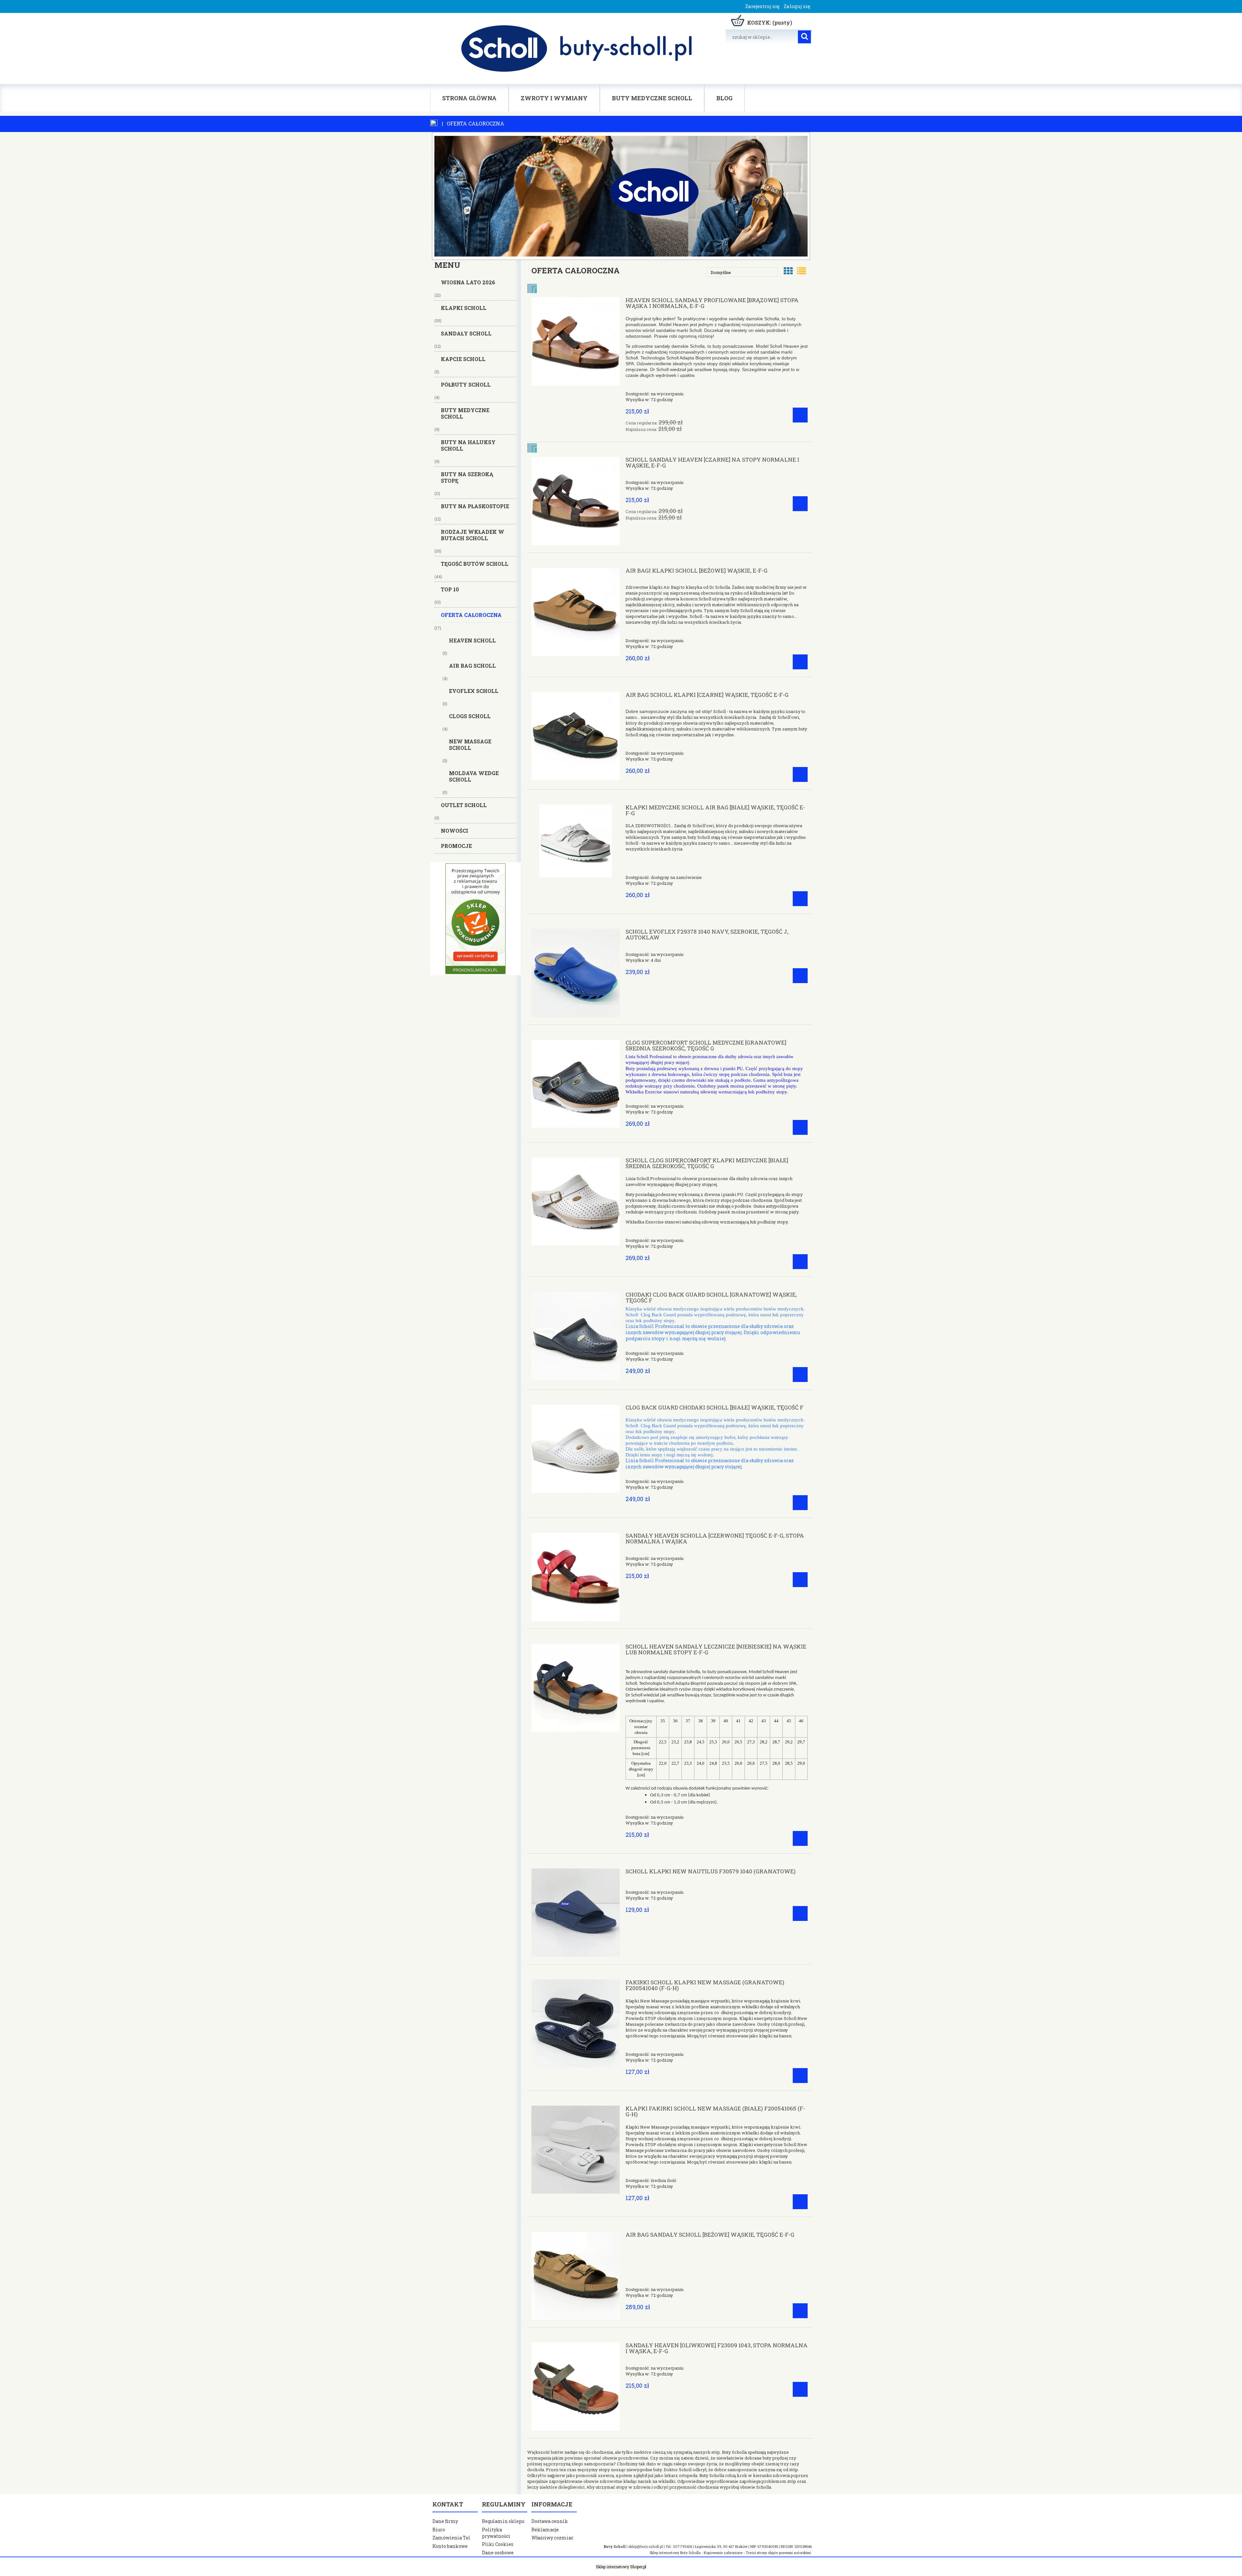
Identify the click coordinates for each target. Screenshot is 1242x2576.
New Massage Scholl (470, 745)
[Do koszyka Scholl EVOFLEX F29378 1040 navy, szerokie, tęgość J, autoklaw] (800, 976)
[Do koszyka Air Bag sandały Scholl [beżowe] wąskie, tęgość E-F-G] (800, 2311)
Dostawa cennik (550, 2521)
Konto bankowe (450, 2546)
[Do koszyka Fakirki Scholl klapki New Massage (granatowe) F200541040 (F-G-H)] (800, 2076)
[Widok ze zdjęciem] (788, 271)
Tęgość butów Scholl (475, 564)
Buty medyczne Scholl (465, 413)
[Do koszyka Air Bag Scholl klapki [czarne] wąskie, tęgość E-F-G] (800, 774)
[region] (475, 919)
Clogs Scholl (470, 716)
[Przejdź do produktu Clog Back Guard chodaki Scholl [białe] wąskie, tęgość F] (576, 1449)
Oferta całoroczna (471, 615)
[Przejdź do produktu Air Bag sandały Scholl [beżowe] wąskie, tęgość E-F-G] (576, 2276)
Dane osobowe (498, 2553)
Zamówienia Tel (451, 2538)
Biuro (439, 2530)
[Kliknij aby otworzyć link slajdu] (475, 919)
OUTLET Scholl (464, 805)
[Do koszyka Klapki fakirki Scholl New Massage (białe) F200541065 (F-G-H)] (800, 2202)
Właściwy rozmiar (552, 2538)
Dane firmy (445, 2521)
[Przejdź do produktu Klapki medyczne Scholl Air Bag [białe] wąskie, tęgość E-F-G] (576, 841)
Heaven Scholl (472, 640)
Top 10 (450, 589)
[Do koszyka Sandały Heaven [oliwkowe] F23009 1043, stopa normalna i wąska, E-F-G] (800, 2389)
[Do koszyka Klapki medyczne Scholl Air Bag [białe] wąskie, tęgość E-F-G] (800, 899)
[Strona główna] (575, 49)
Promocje (456, 846)
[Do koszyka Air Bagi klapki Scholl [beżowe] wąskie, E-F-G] (800, 662)
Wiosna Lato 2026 (468, 282)
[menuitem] (469, 98)
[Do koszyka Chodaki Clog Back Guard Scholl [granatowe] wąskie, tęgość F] (800, 1375)
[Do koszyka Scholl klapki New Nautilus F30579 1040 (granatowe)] (800, 1913)
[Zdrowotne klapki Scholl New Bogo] (621, 195)
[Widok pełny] (801, 271)
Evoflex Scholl (474, 691)
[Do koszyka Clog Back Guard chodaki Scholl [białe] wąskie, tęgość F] (800, 1503)
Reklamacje (545, 2530)
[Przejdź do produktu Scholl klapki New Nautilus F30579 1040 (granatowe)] (576, 1913)
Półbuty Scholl (466, 384)
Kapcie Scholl (463, 359)
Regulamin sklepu (503, 2521)
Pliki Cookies (498, 2544)
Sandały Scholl (466, 333)
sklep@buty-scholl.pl (646, 2547)
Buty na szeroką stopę (467, 477)
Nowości (455, 831)
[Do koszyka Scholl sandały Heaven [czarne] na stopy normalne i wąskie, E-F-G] (800, 504)
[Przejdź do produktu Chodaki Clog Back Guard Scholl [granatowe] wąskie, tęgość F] (576, 1336)
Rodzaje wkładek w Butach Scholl (473, 535)
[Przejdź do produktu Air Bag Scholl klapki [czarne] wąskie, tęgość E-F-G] (576, 736)
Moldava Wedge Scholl (474, 776)
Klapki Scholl (464, 308)
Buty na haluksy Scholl (468, 445)
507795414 (682, 2547)
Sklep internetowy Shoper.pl (621, 2567)
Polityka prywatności (496, 2533)
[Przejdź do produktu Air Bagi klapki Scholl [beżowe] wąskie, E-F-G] (576, 612)
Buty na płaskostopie (475, 506)
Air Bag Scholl (472, 666)
